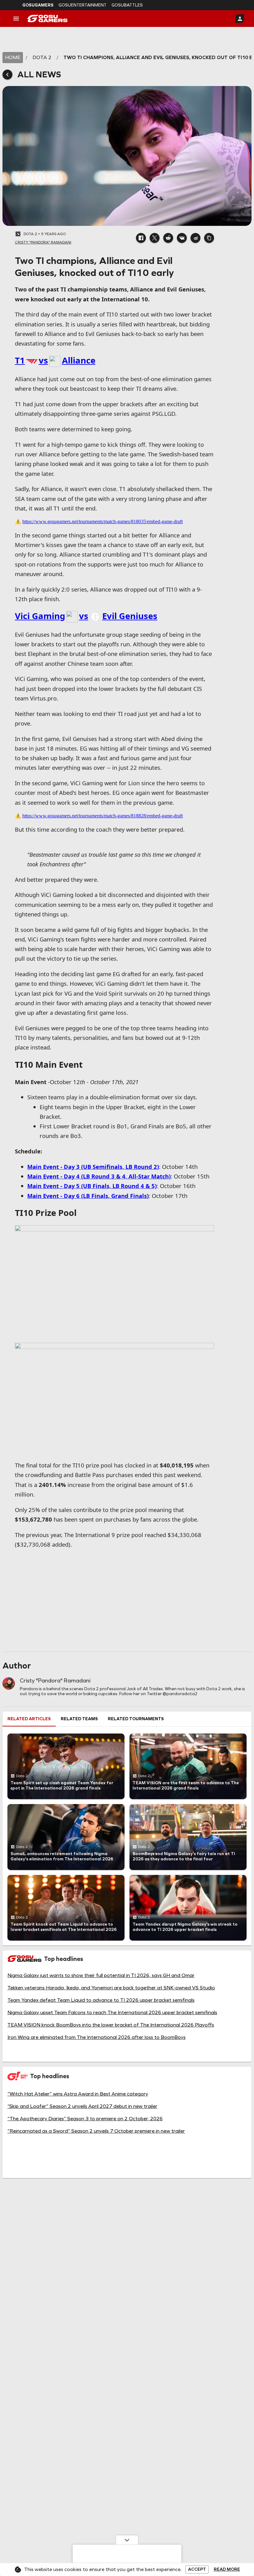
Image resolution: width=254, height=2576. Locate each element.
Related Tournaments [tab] (136, 1719)
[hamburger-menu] (16, 19)
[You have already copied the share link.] (209, 238)
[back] (7, 75)
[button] (141, 238)
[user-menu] (240, 19)
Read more (227, 2570)
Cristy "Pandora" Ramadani (55, 1681)
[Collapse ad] (127, 2540)
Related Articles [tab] (29, 1719)
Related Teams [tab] (79, 1719)
